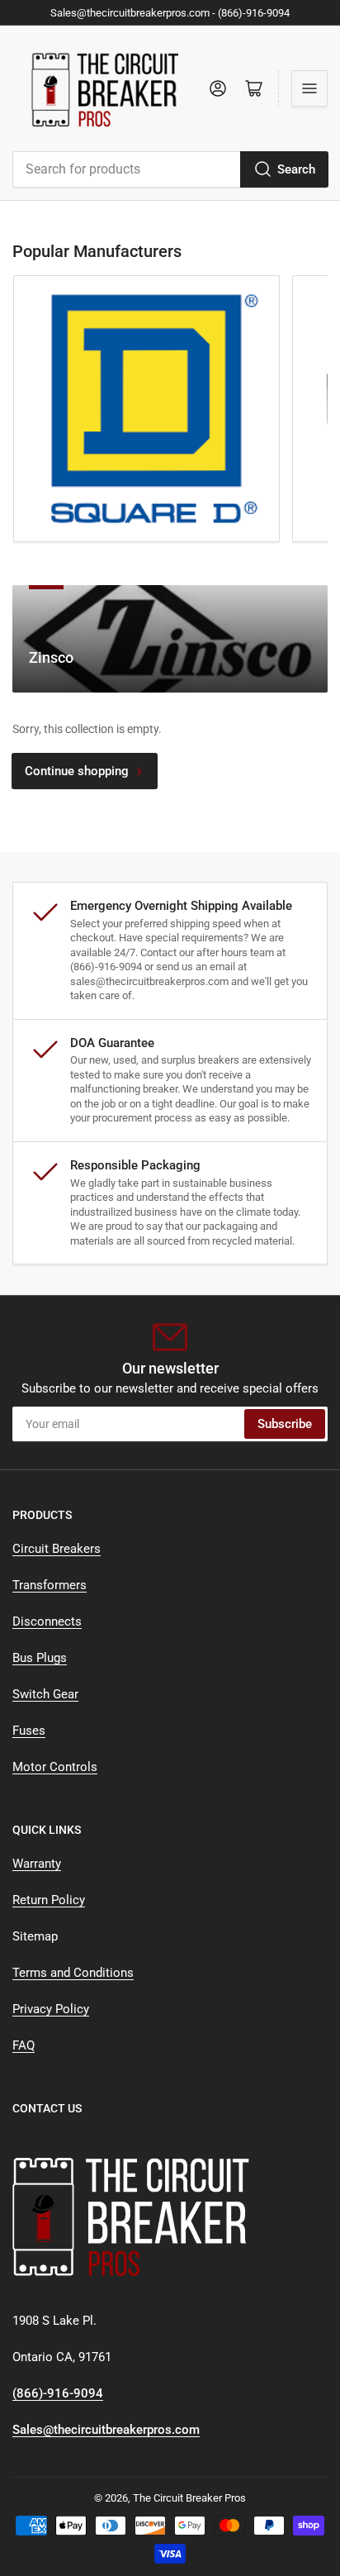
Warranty (37, 1864)
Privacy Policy (51, 2009)
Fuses (29, 1731)
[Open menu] (309, 88)
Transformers (50, 1585)
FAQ (24, 2045)
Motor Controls (55, 1767)
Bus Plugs (40, 1658)
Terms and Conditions (73, 1973)
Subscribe (285, 1424)
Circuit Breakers (57, 1549)
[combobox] (170, 169)
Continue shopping (77, 771)
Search (296, 169)
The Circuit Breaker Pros (189, 2498)
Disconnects (47, 1621)
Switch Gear (45, 1694)
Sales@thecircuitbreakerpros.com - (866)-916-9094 (170, 13)
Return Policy (49, 1900)
